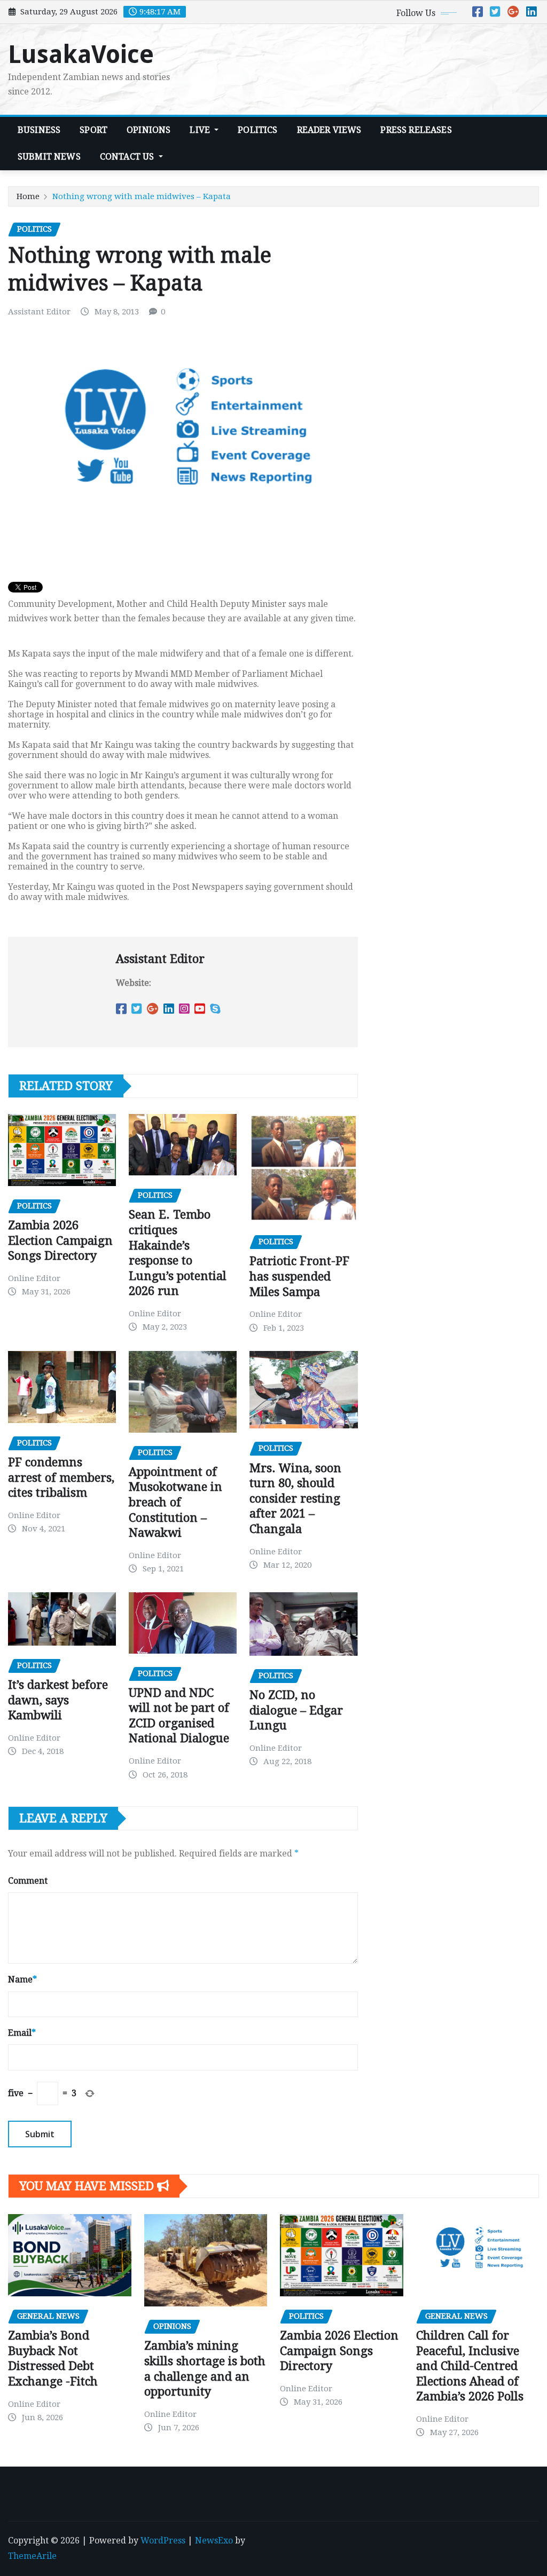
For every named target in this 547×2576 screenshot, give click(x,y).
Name (22, 1980)
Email (22, 2033)
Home (28, 196)
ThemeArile (32, 2556)
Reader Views (329, 130)
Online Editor (34, 1278)
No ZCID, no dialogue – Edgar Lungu (296, 1710)
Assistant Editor (39, 312)
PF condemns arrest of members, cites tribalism (61, 1477)
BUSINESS (39, 130)
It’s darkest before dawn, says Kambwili (58, 1700)
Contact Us (128, 157)
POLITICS (257, 130)
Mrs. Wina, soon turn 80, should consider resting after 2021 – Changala (295, 1499)
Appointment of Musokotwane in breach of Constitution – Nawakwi (175, 1502)
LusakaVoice (81, 54)
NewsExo (214, 2541)
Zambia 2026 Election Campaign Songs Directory (60, 1240)
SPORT (93, 130)
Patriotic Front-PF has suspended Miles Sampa (299, 1276)
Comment (28, 1881)
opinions (149, 130)
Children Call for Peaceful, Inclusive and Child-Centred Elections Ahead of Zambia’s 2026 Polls (470, 2366)
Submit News (49, 157)
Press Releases (416, 130)
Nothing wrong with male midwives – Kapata (142, 196)
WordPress (163, 2541)
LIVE (201, 130)
